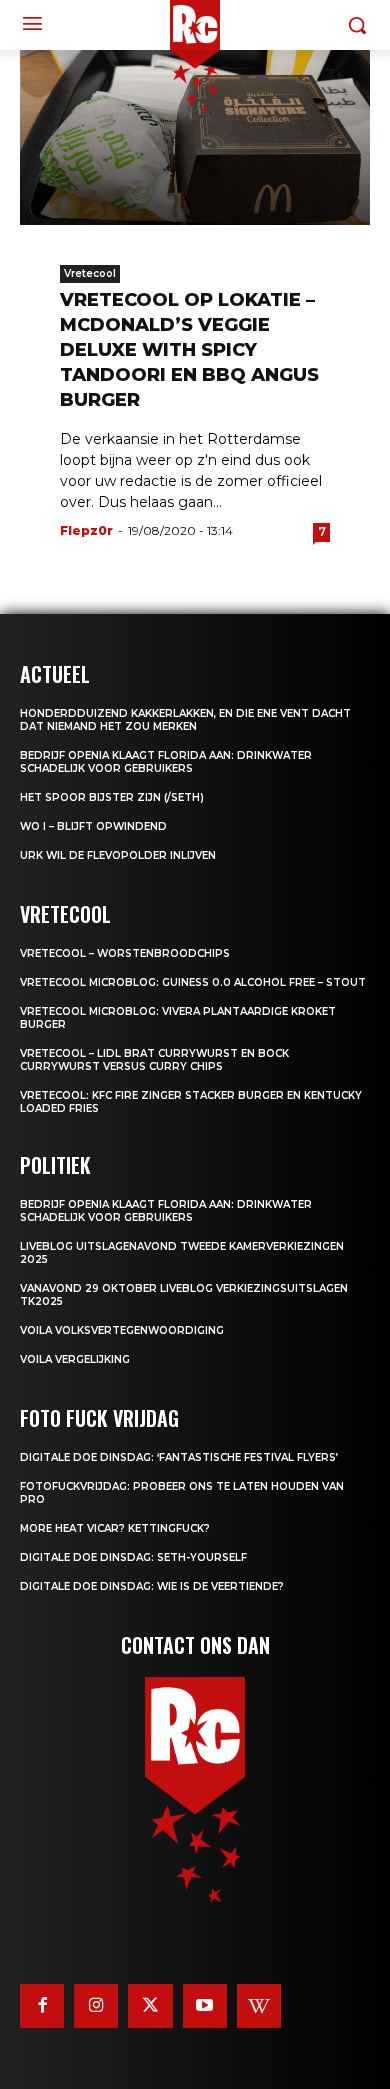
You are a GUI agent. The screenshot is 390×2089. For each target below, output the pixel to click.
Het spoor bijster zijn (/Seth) (112, 797)
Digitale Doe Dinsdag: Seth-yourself (133, 1557)
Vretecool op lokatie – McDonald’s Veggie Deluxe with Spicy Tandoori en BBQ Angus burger (189, 350)
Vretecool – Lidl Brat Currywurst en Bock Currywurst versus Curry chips (154, 1060)
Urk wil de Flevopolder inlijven (118, 855)
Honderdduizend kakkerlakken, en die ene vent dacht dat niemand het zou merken (185, 720)
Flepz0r (86, 530)
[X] (150, 2006)
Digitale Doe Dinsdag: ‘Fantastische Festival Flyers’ (179, 1457)
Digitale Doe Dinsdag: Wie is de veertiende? (152, 1586)
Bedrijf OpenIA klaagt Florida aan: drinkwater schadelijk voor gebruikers (166, 762)
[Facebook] (42, 2006)
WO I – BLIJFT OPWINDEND (93, 826)
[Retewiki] (259, 2006)
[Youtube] (205, 2006)
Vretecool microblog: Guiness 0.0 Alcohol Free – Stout (193, 982)
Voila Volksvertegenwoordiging (122, 1330)
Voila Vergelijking (75, 1359)
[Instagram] (96, 2006)
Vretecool (90, 273)
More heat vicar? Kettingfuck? (115, 1528)
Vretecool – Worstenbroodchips (125, 953)
